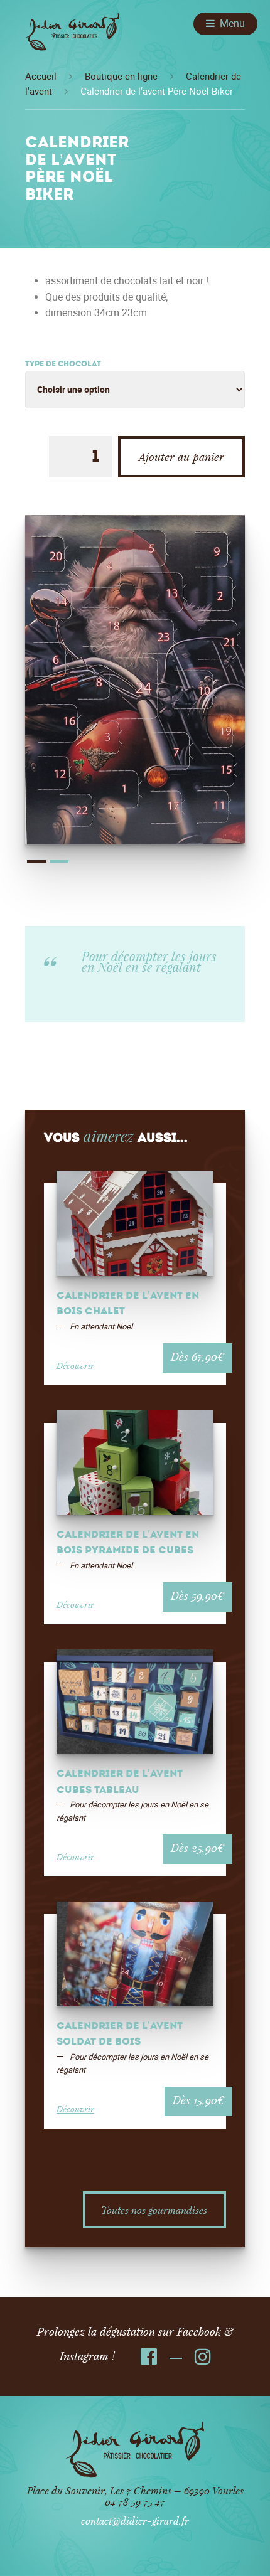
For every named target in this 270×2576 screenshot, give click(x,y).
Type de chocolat (63, 365)
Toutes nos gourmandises (154, 2210)
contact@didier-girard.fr (135, 2520)
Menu (232, 24)
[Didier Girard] (72, 36)
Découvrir (75, 1365)
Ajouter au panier (181, 457)
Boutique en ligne (121, 77)
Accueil (41, 77)
